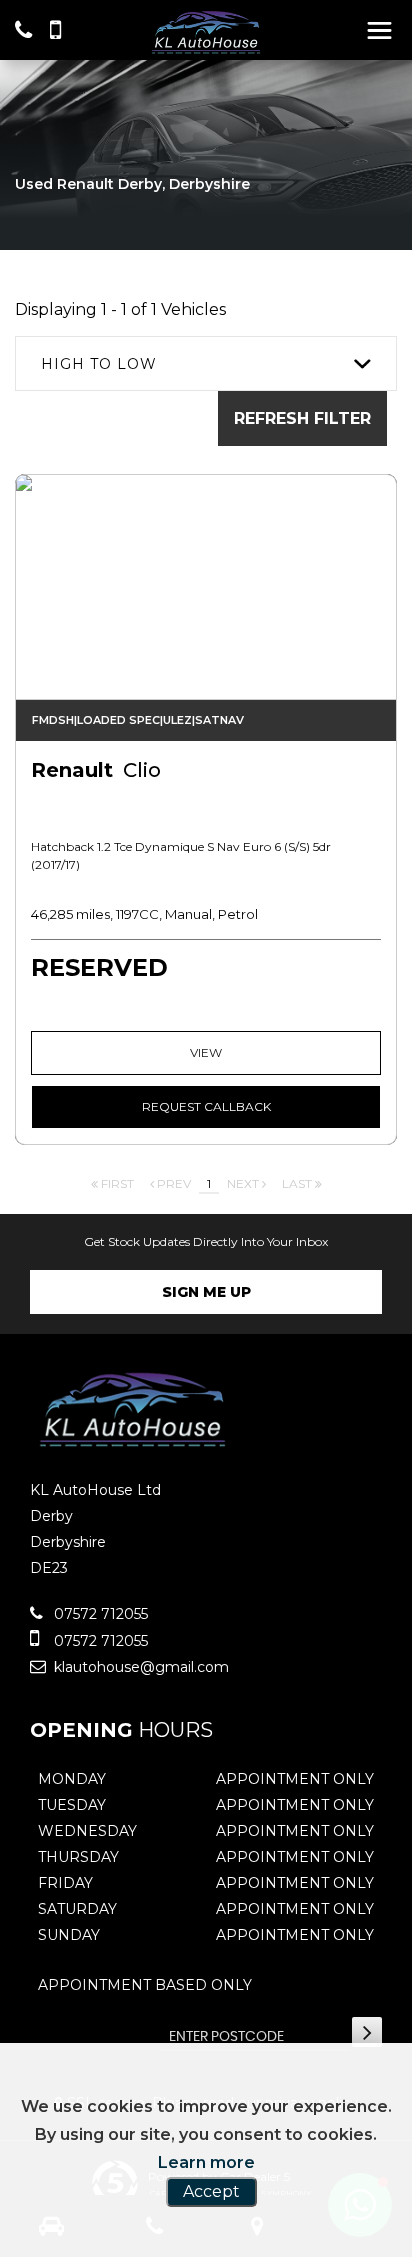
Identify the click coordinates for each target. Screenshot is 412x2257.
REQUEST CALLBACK (206, 1106)
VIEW (206, 1052)
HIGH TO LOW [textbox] (99, 364)
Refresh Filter (302, 418)
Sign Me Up (206, 1292)
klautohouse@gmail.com (139, 1667)
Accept (211, 2191)
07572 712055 (99, 1614)
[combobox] (206, 363)
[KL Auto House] (206, 32)
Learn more (206, 2162)
